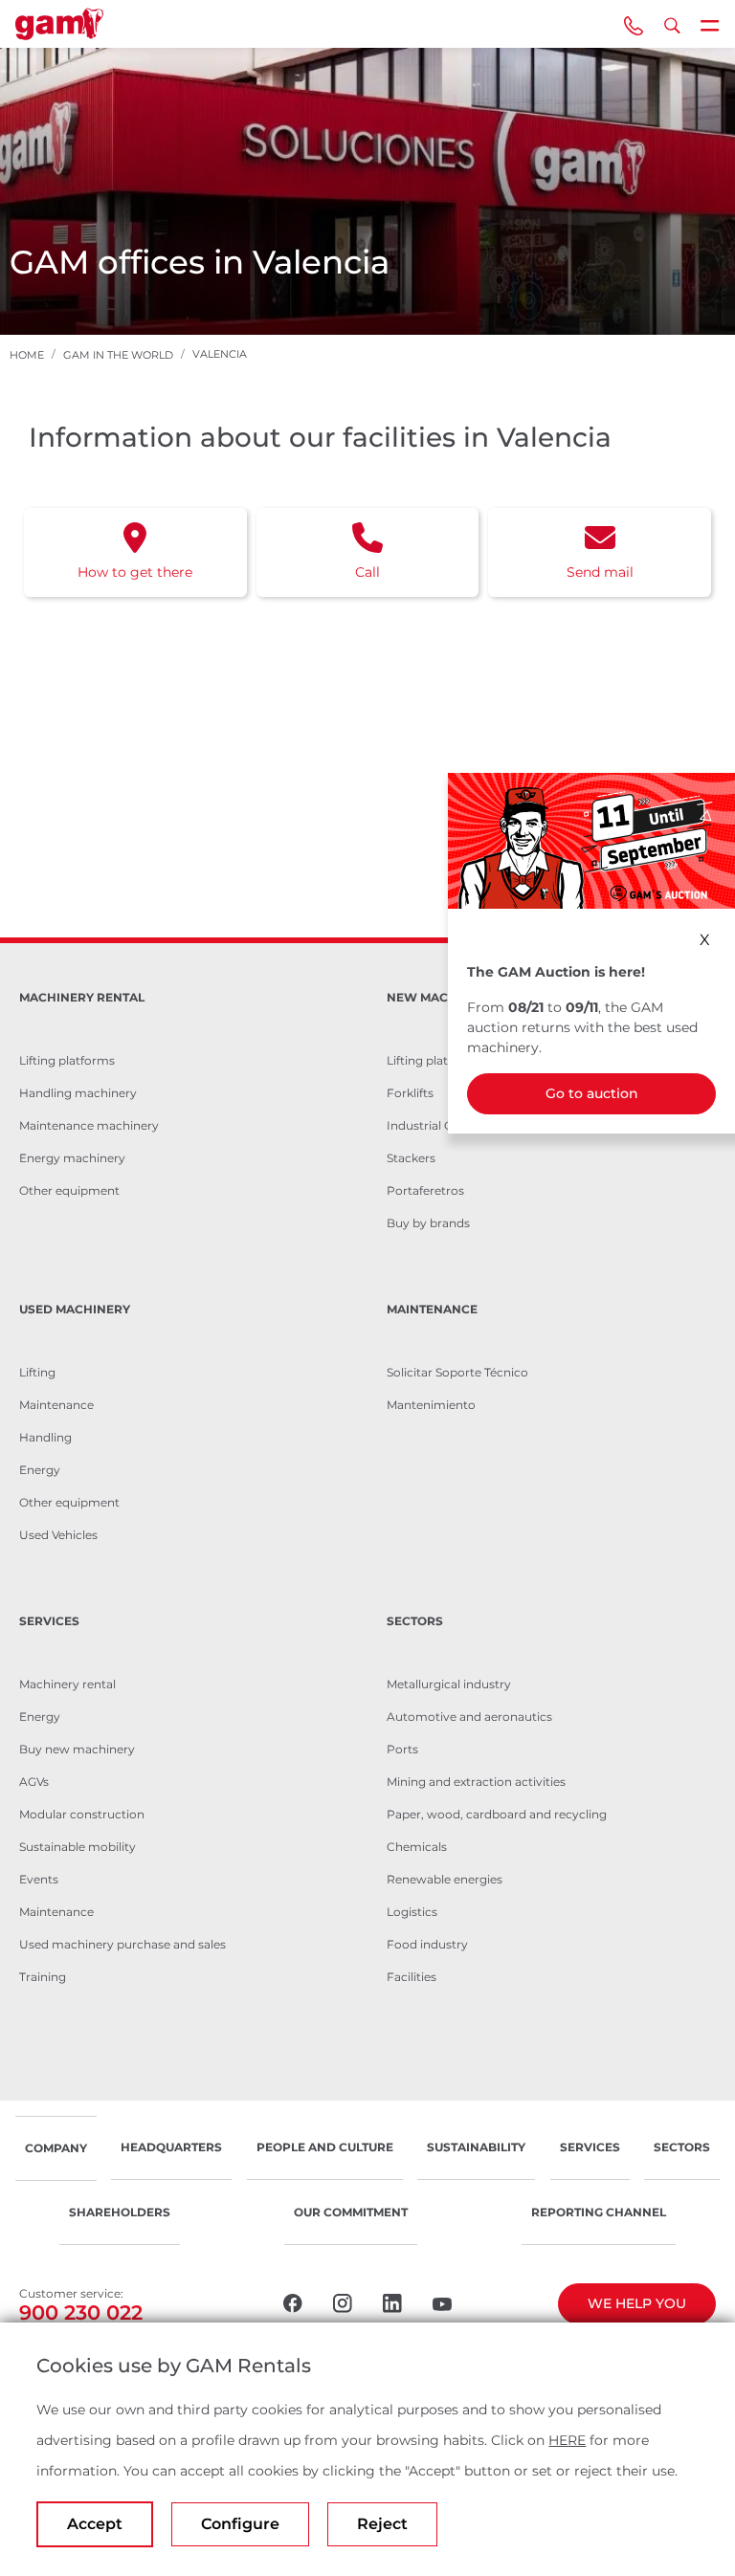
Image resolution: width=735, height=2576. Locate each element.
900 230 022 (81, 2312)
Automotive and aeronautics (469, 1717)
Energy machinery (72, 1158)
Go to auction (592, 1093)
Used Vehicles (58, 1535)
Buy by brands (428, 1223)
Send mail (600, 572)
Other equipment (69, 1190)
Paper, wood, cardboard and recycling (497, 1814)
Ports (402, 1749)
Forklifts (410, 1093)
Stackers (411, 1158)
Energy (40, 1470)
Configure (240, 2524)
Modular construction (82, 1814)
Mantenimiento (431, 1405)
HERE (567, 2440)
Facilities (412, 1977)
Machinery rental (67, 1684)
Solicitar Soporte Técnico (457, 1372)
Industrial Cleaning (441, 1125)
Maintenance (56, 1405)
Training (43, 1977)
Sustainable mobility (78, 1847)
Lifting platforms (67, 1060)
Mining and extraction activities (476, 1782)
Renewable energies (445, 1879)
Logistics (412, 1912)
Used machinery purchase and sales (122, 1944)
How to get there (135, 572)
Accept (95, 2524)
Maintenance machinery (89, 1125)
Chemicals (417, 1847)
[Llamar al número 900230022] (634, 24)
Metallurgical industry (449, 1684)
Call (367, 572)
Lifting (37, 1372)
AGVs (34, 1782)
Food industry (427, 1944)
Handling (45, 1437)
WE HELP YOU (637, 2303)
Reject (382, 2524)
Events (39, 1879)
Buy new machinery (77, 1749)
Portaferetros (425, 1190)
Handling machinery (78, 1093)
